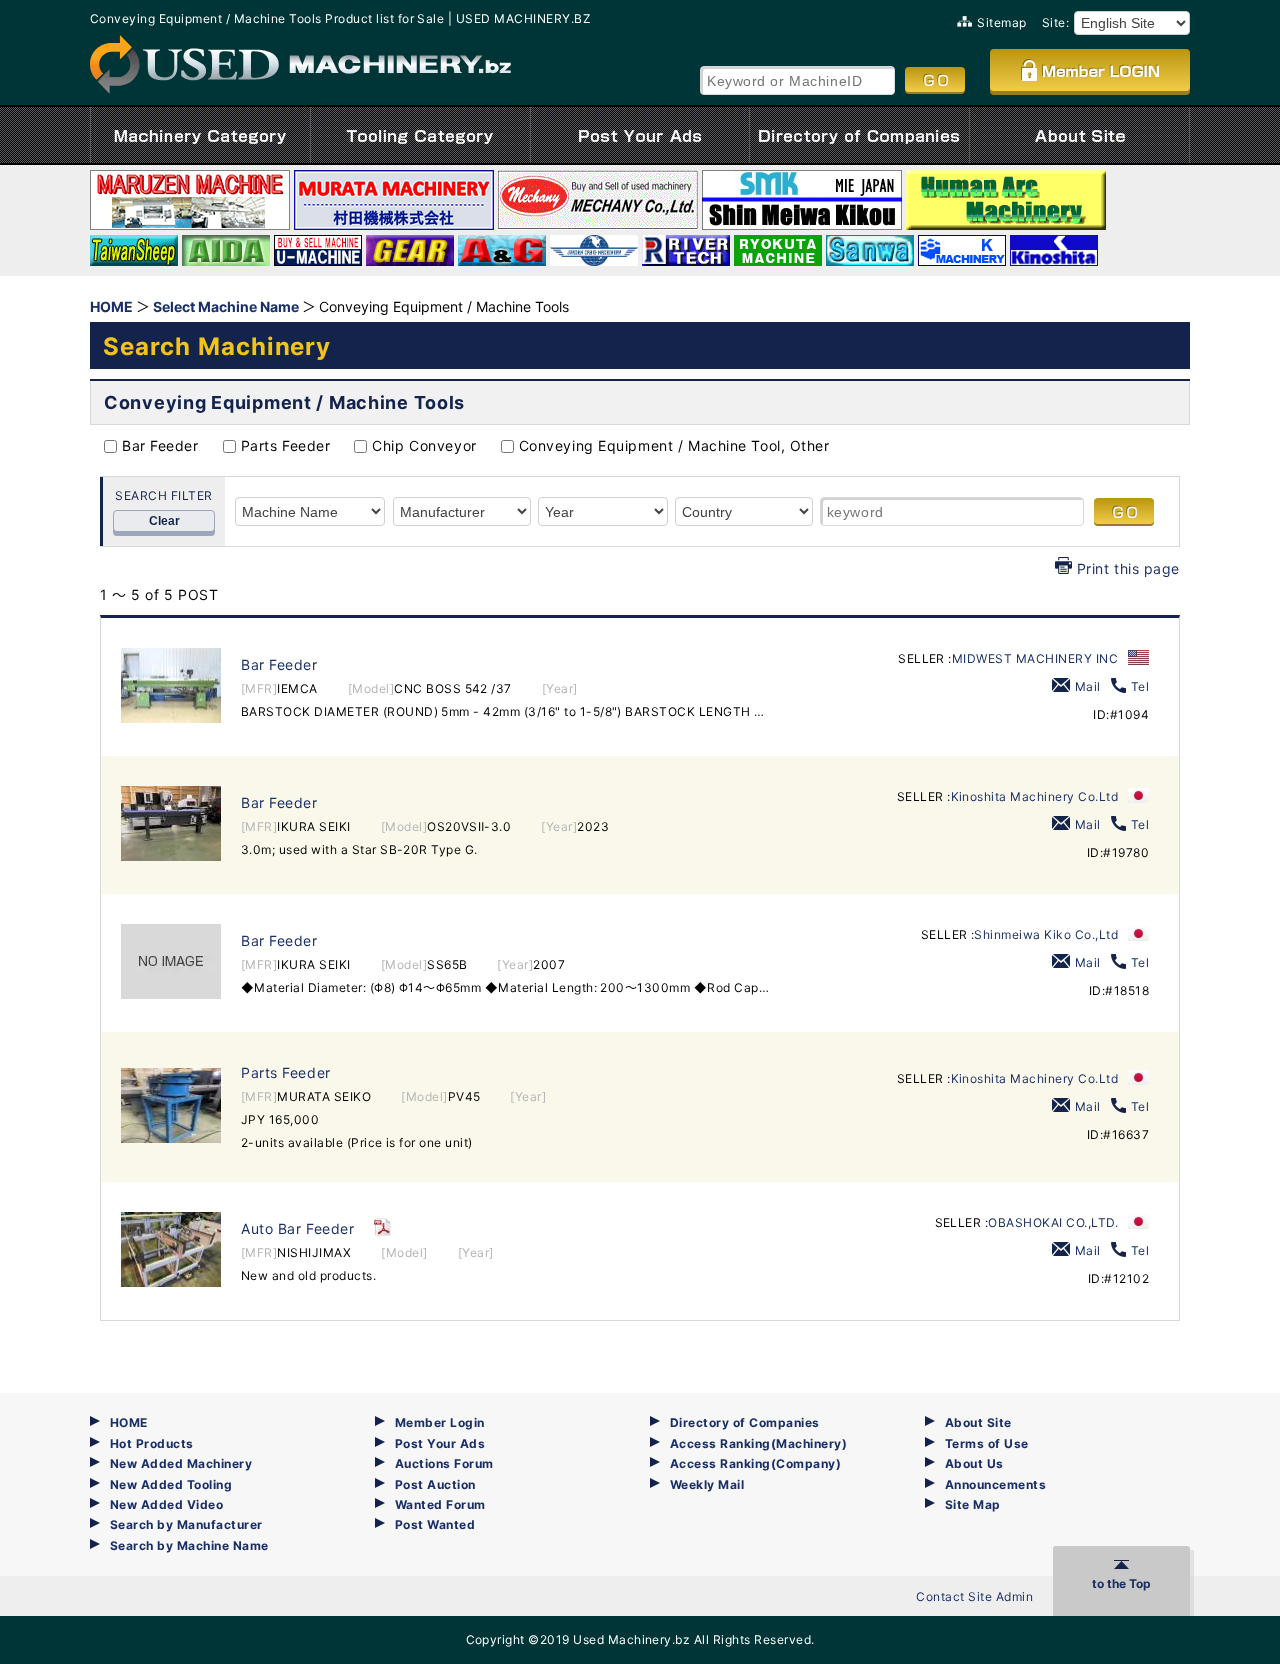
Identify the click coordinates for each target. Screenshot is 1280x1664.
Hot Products (152, 1443)
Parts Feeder (286, 445)
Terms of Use (987, 1443)
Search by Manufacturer (186, 1524)
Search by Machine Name (189, 1545)
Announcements (995, 1484)
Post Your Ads (440, 1443)
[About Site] (1079, 135)
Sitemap (1001, 22)
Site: (1055, 22)
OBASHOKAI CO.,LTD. (1053, 1222)
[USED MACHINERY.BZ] (300, 64)
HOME (129, 1422)
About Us (974, 1463)
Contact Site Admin (974, 1596)
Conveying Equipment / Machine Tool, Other (674, 445)
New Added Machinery (181, 1463)
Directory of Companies (745, 1422)
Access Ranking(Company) (755, 1463)
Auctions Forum (444, 1463)
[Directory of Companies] (859, 135)
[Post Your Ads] (640, 135)
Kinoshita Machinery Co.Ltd (1035, 796)
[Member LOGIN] (1090, 70)
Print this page (1128, 568)
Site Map (973, 1504)
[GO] (935, 80)
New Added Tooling (171, 1484)
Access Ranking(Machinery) (758, 1443)
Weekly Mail (707, 1484)
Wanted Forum (440, 1504)
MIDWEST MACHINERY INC (1035, 658)
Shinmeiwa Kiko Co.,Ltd (1046, 934)
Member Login (440, 1422)
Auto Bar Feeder (297, 1228)
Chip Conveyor (424, 445)
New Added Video (166, 1504)
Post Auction (435, 1484)
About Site (978, 1422)
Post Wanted (435, 1524)
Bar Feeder (160, 445)
